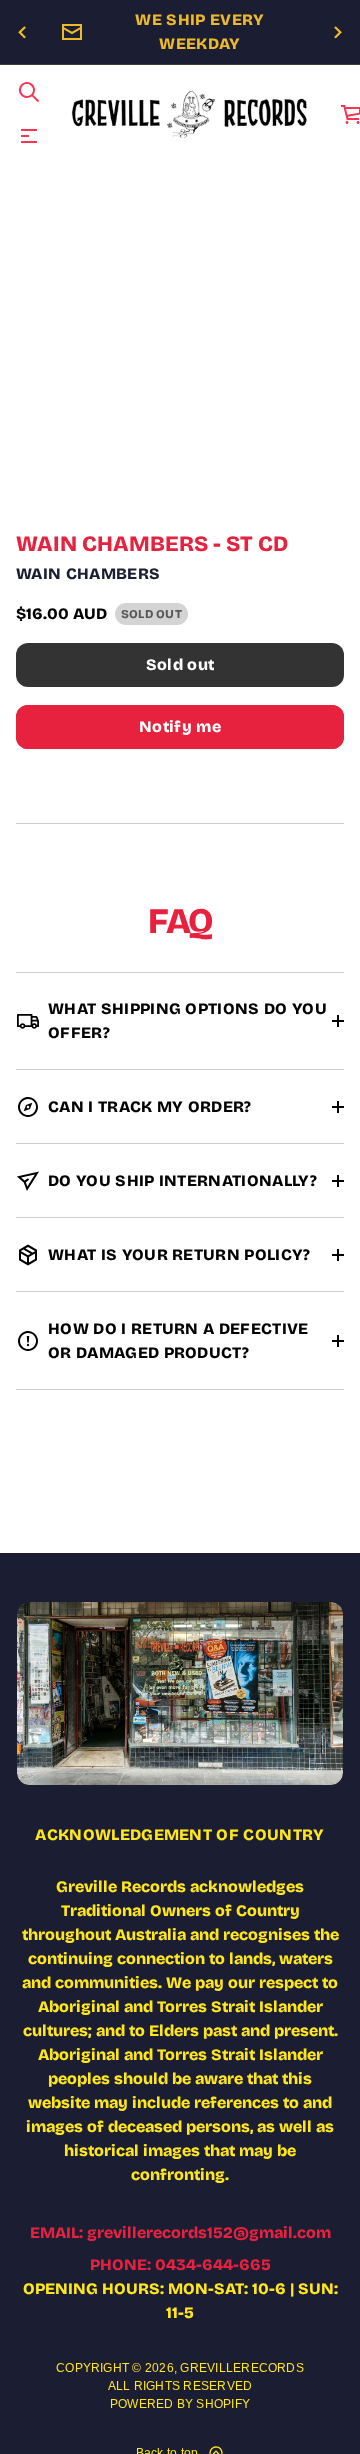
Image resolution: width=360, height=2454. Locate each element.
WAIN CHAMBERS (88, 573)
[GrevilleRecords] (190, 114)
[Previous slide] (22, 33)
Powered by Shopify (180, 2404)
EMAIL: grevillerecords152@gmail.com (180, 2232)
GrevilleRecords (242, 2368)
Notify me (180, 726)
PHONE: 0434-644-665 (180, 2264)
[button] (29, 92)
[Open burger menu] (29, 136)
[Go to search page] (29, 92)
